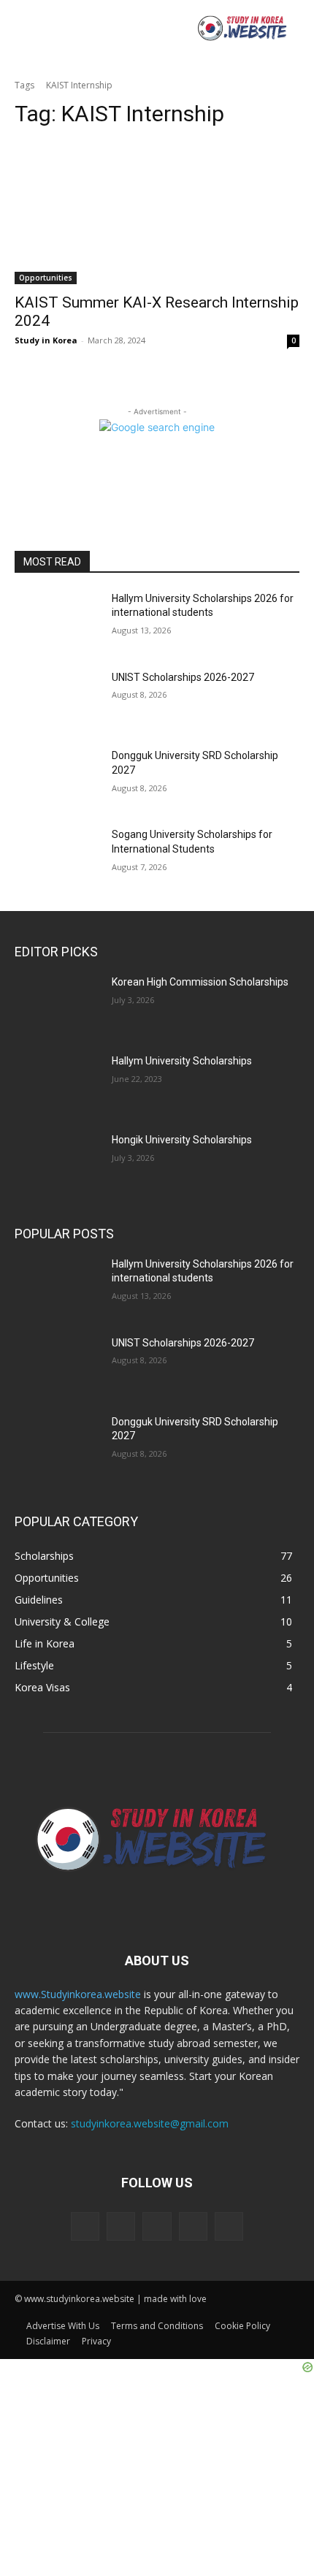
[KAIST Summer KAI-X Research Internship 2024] (157, 213)
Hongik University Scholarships (182, 1140)
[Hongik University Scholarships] (57, 1163)
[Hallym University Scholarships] (57, 1084)
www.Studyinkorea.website (78, 1994)
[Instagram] (193, 2226)
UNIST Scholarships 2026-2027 (183, 677)
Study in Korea (46, 340)
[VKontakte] (229, 2226)
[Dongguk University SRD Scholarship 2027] (57, 779)
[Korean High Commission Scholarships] (57, 1005)
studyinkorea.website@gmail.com (150, 2123)
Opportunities (46, 278)
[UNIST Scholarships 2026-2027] (57, 701)
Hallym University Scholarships (182, 1061)
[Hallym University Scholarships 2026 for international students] (57, 622)
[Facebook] (121, 2226)
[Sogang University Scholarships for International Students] (57, 858)
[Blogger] (85, 2226)
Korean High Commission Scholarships (200, 982)
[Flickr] (157, 2226)
